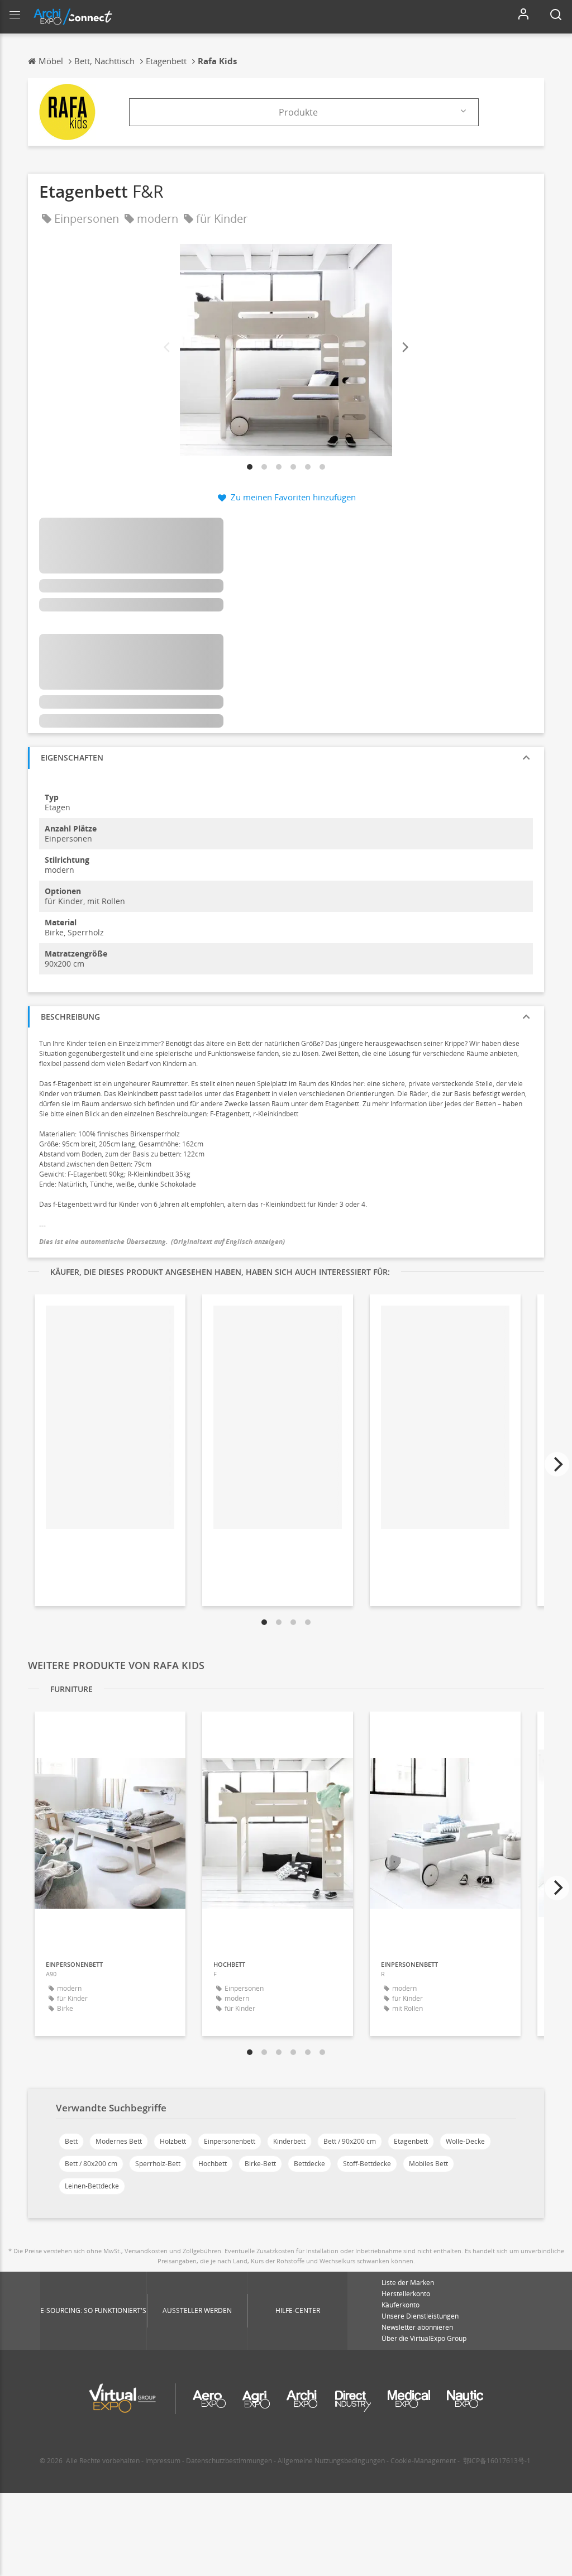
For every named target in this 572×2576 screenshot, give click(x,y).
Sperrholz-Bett (158, 2164)
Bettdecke (309, 2164)
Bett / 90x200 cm (350, 2141)
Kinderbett (289, 2141)
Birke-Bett (260, 2164)
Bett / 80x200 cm (91, 2164)
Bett (71, 2141)
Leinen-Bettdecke (92, 2186)
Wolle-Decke (465, 2141)
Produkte (298, 112)
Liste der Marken (408, 2283)
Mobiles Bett (428, 2164)
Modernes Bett (119, 2141)
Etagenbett (411, 2141)
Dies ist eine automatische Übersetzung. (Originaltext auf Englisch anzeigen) (162, 1242)
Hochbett (213, 2164)
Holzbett (173, 2141)
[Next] (404, 348)
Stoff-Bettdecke (367, 2164)
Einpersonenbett (230, 2141)
